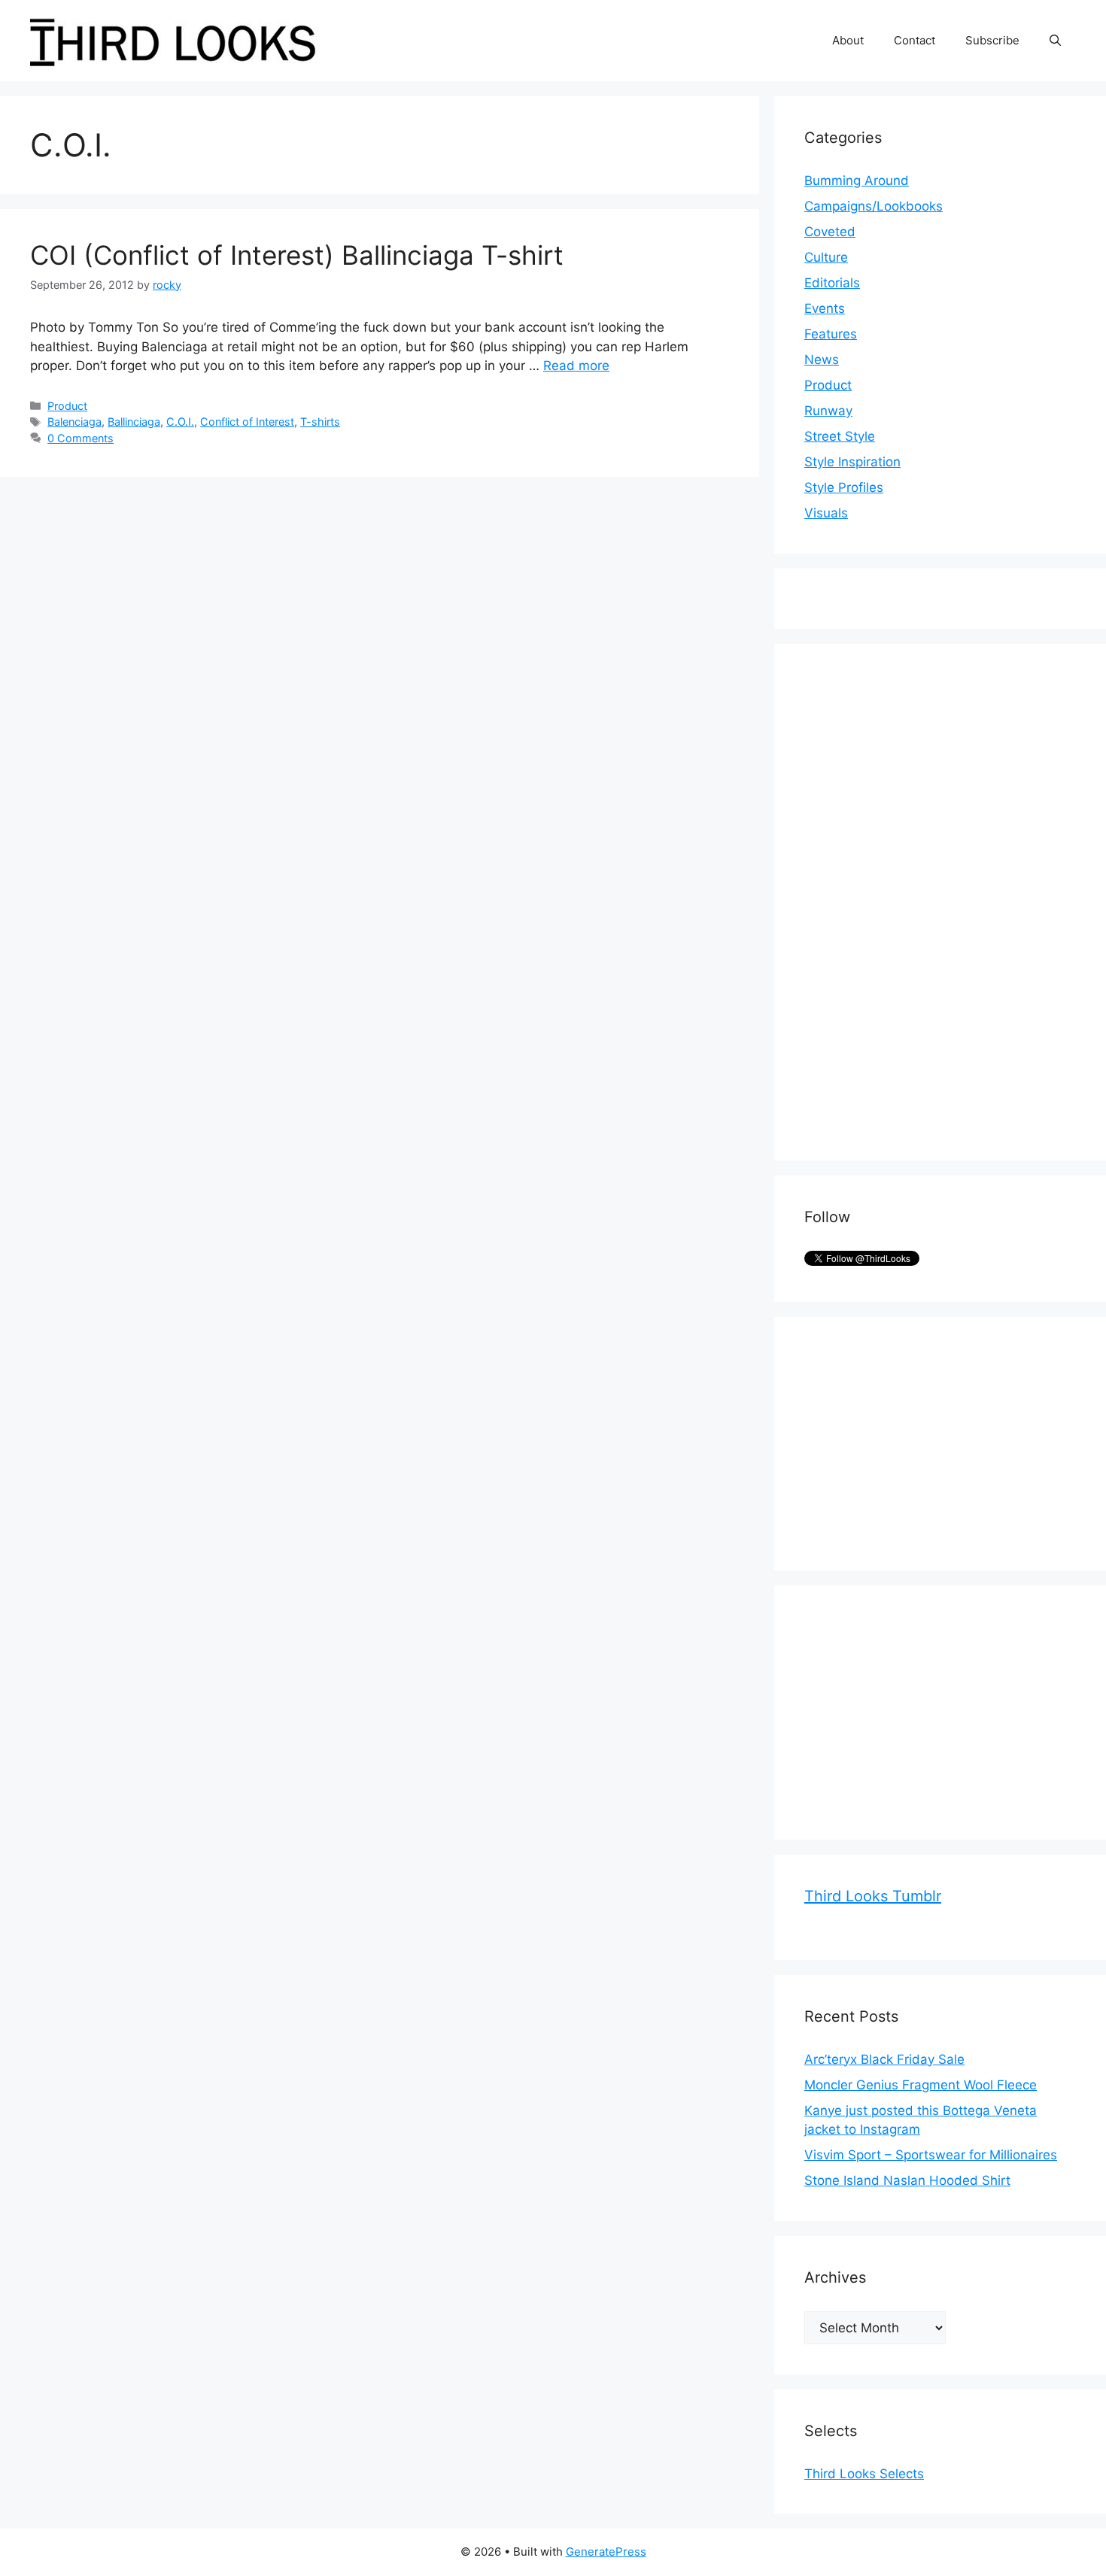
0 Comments (81, 438)
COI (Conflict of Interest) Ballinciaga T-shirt (297, 255)
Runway (828, 411)
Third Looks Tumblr (873, 1896)
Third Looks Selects (864, 2474)
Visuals (826, 513)
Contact (915, 40)
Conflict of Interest (247, 422)
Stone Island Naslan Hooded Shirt (907, 2180)
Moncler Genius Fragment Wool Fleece (921, 2085)
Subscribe (992, 40)
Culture (826, 257)
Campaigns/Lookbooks (874, 206)
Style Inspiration (852, 462)
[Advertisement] (917, 900)
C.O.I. (180, 422)
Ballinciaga (134, 422)
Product (67, 406)
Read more (576, 366)
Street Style (840, 436)
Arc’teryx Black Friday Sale (884, 2059)
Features (831, 334)
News (822, 360)
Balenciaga (74, 422)
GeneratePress (606, 2552)
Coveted (830, 232)
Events (825, 308)
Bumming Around (857, 181)
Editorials (832, 283)
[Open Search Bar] (1055, 41)
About (848, 40)
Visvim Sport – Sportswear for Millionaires (931, 2155)
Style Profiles (844, 487)
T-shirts (320, 422)
